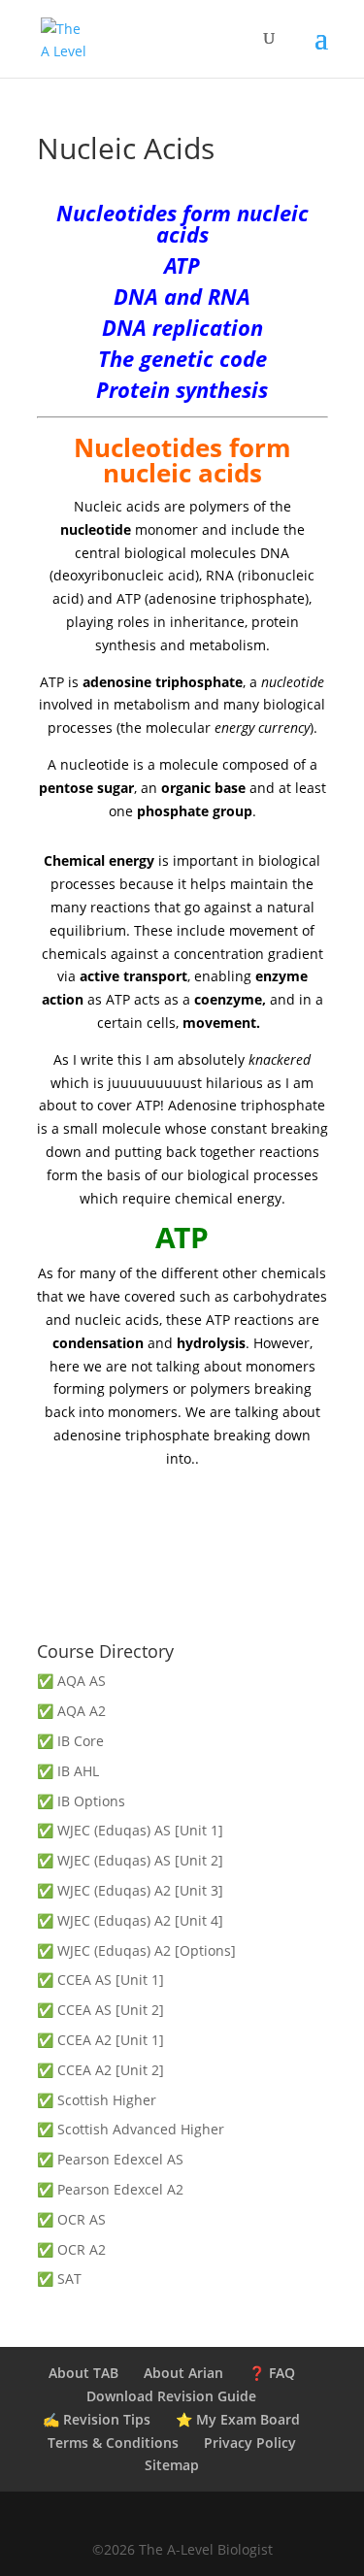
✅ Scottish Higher (97, 2100)
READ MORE (182, 1590)
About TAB (83, 2373)
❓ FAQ (272, 2373)
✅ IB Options (81, 1801)
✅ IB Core (70, 1741)
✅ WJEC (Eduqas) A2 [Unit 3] (130, 1890)
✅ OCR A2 (71, 2249)
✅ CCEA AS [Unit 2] (100, 2010)
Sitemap (172, 2465)
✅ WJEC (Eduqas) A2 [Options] (136, 1950)
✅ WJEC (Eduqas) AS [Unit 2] (130, 1860)
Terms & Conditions (113, 2443)
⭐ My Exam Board (238, 2419)
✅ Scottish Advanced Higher (131, 2129)
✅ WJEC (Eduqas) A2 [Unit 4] (130, 1920)
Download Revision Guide (171, 2396)
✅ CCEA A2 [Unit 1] (100, 2040)
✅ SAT (59, 2279)
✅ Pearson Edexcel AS (110, 2159)
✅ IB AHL (68, 1771)
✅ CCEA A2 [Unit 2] (100, 2070)
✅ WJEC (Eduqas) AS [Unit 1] (130, 1830)
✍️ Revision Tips (97, 2419)
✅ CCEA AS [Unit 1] (100, 1980)
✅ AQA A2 (71, 1711)
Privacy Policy (250, 2443)
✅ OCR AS (71, 2219)
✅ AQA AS (71, 1681)
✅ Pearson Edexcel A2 (110, 2189)
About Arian (183, 2373)
